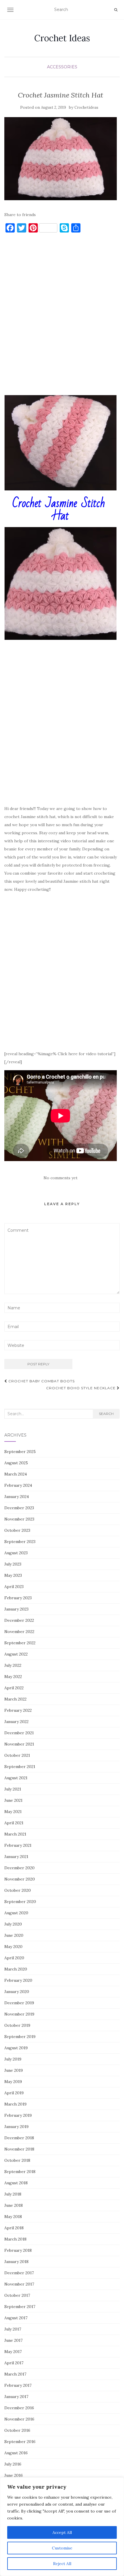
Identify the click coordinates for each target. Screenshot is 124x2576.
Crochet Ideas (62, 38)
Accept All (62, 2532)
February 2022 (18, 1710)
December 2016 (19, 2408)
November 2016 (19, 2419)
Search (106, 1414)
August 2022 (16, 1654)
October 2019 (17, 2025)
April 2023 (14, 1587)
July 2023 (13, 1564)
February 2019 (18, 2115)
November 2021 (19, 1744)
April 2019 (14, 2093)
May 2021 (13, 1812)
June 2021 (13, 1800)
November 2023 (19, 1519)
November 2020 (20, 1879)
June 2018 (14, 2205)
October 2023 (17, 1530)
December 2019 (19, 2003)
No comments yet (61, 1178)
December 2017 (19, 2273)
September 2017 (20, 2307)
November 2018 (19, 2149)
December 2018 (19, 2138)
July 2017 (13, 2329)
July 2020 (13, 1924)
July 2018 (13, 2194)
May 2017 (13, 2352)
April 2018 (14, 2228)
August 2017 (16, 2318)
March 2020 (16, 1969)
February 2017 (18, 2385)
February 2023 (18, 1598)
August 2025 (16, 1463)
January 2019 (16, 2127)
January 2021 (16, 1857)
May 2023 (13, 1575)
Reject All (62, 2564)
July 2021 (13, 1789)
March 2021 (15, 1834)
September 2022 (20, 1643)
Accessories (62, 67)
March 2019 (15, 2104)
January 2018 (16, 2262)
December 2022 (19, 1620)
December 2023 (19, 1508)
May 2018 (13, 2217)
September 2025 (20, 1452)
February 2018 (18, 2250)
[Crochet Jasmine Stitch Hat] (61, 159)
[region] (62, 2527)
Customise (62, 2548)
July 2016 (13, 2464)
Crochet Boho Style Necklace (81, 1388)
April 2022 (14, 1688)
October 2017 (17, 2295)
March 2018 (15, 2239)
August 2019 (16, 2048)
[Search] (116, 10)
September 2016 (20, 2442)
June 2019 (14, 2070)
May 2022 (13, 1677)
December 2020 (19, 1868)
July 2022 (13, 1665)
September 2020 (20, 1902)
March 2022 (15, 1699)
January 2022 (16, 1722)
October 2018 (17, 2160)
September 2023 (20, 1542)
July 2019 (13, 2059)
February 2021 (18, 1845)
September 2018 (20, 2172)
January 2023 (16, 1609)
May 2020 (13, 1947)
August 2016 (16, 2453)
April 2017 (14, 2363)
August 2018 (16, 2183)
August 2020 (16, 1913)
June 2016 (14, 2475)
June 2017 (13, 2340)
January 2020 (17, 1992)
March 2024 (16, 1474)
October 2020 (18, 1890)
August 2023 (16, 1553)
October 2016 (17, 2430)
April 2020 (14, 1958)
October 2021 (17, 1755)
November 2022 (19, 1632)
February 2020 (18, 1980)
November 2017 (19, 2284)
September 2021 (20, 1767)
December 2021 (19, 1733)
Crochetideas (86, 107)
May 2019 (13, 2082)
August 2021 (16, 1778)
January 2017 (16, 2397)
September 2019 (20, 2037)
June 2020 (14, 1935)
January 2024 (17, 1497)
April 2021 (14, 1823)
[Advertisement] (62, 317)
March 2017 (15, 2374)
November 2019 (19, 2014)
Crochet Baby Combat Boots (41, 1381)
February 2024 (18, 1485)
